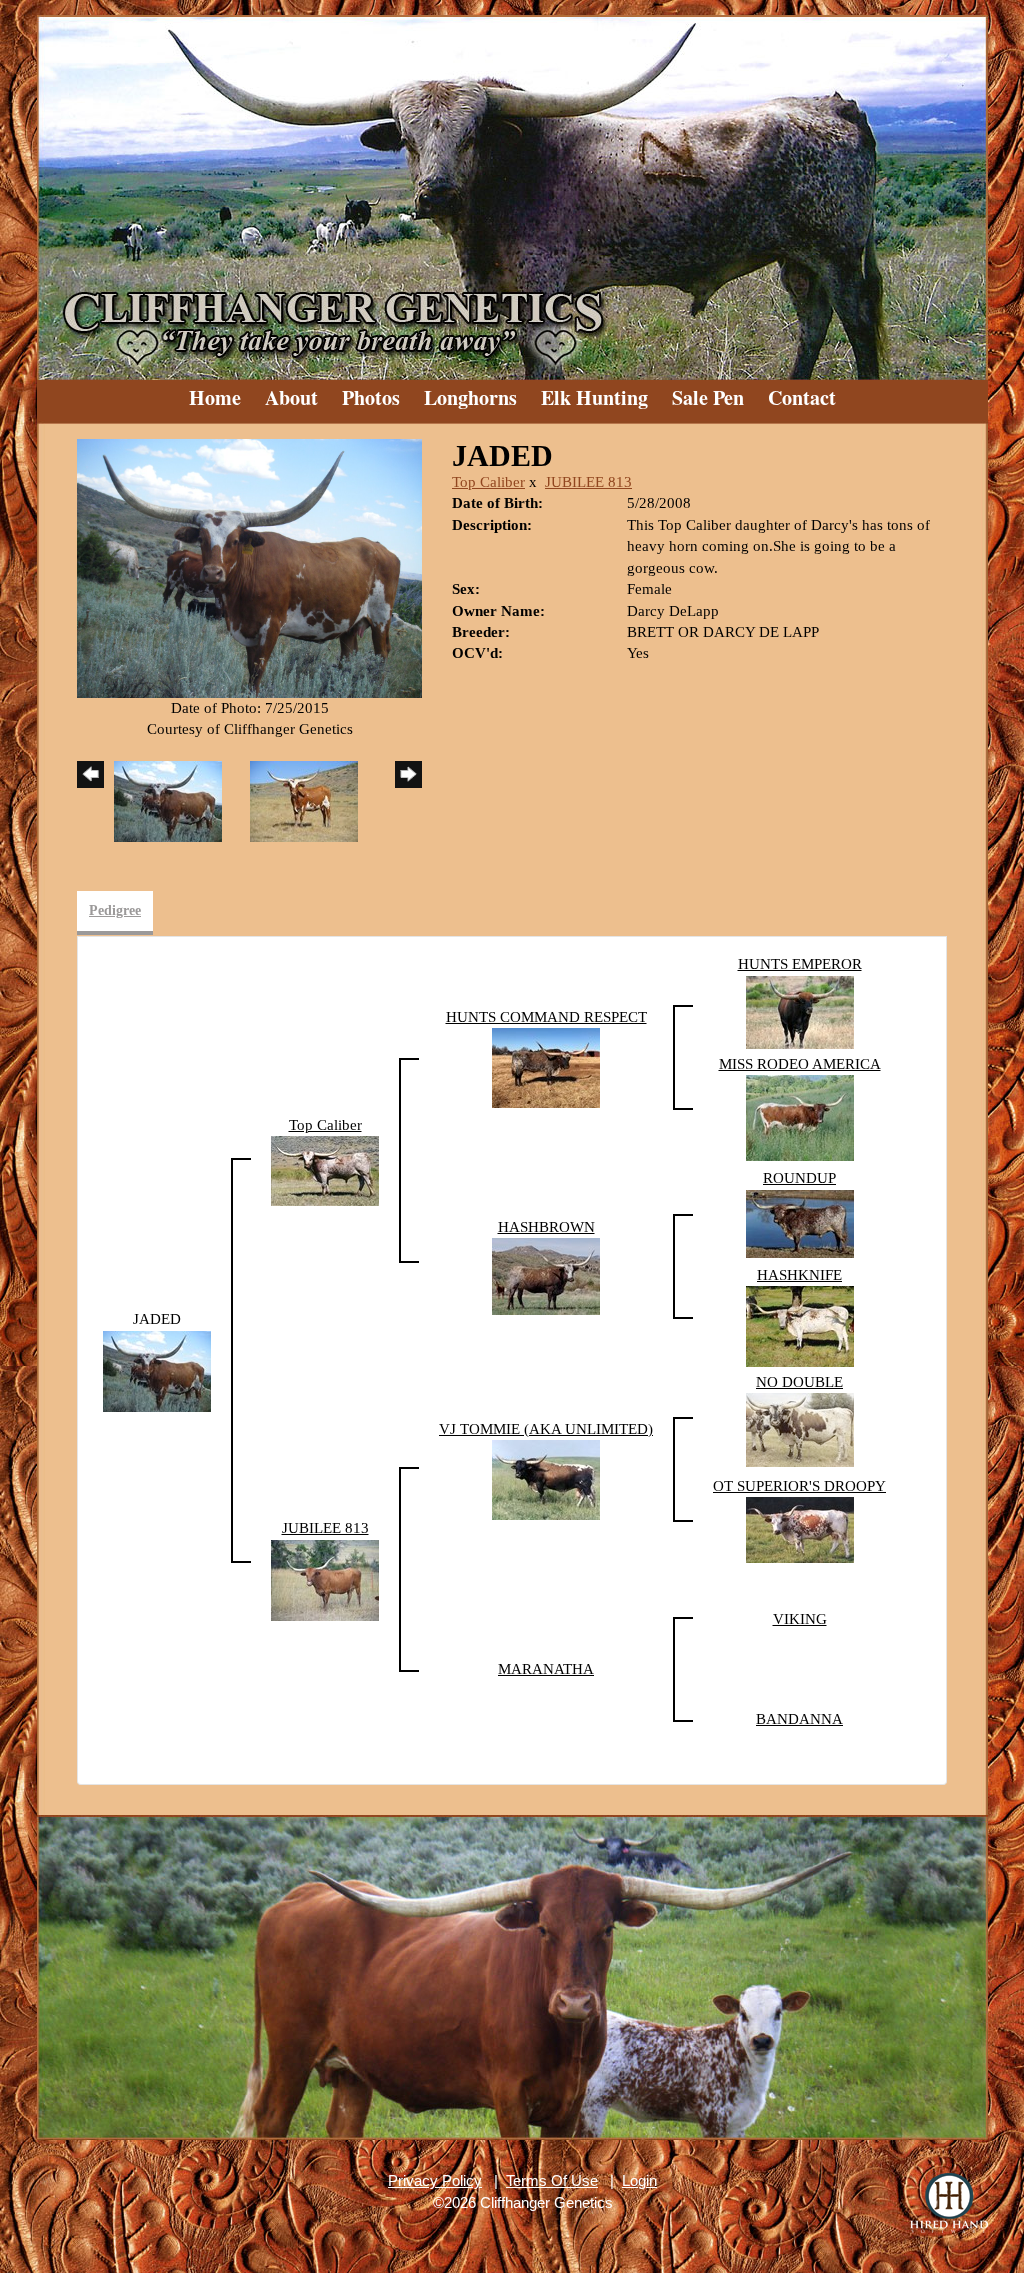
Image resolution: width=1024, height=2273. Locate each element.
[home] (512, 190)
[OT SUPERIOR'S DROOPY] (800, 1529)
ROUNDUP (799, 1178)
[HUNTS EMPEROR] (800, 1011)
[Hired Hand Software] (949, 2203)
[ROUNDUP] (800, 1222)
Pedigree (115, 910)
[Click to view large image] (249, 567)
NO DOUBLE (799, 1382)
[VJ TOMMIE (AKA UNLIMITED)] (546, 1479)
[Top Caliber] (325, 1170)
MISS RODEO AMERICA (800, 1064)
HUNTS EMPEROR (800, 964)
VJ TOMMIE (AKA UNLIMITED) (546, 1429)
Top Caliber (488, 482)
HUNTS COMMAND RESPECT (546, 1017)
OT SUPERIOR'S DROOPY (799, 1486)
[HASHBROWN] (546, 1275)
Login (639, 2180)
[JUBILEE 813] (325, 1579)
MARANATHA (546, 1669)
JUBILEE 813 (588, 482)
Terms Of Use (552, 2180)
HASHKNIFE (799, 1275)
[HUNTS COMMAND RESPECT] (546, 1066)
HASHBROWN (546, 1227)
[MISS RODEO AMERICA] (800, 1116)
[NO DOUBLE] (800, 1429)
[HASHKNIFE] (800, 1325)
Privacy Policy (435, 2180)
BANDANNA (799, 1719)
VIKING (800, 1619)
